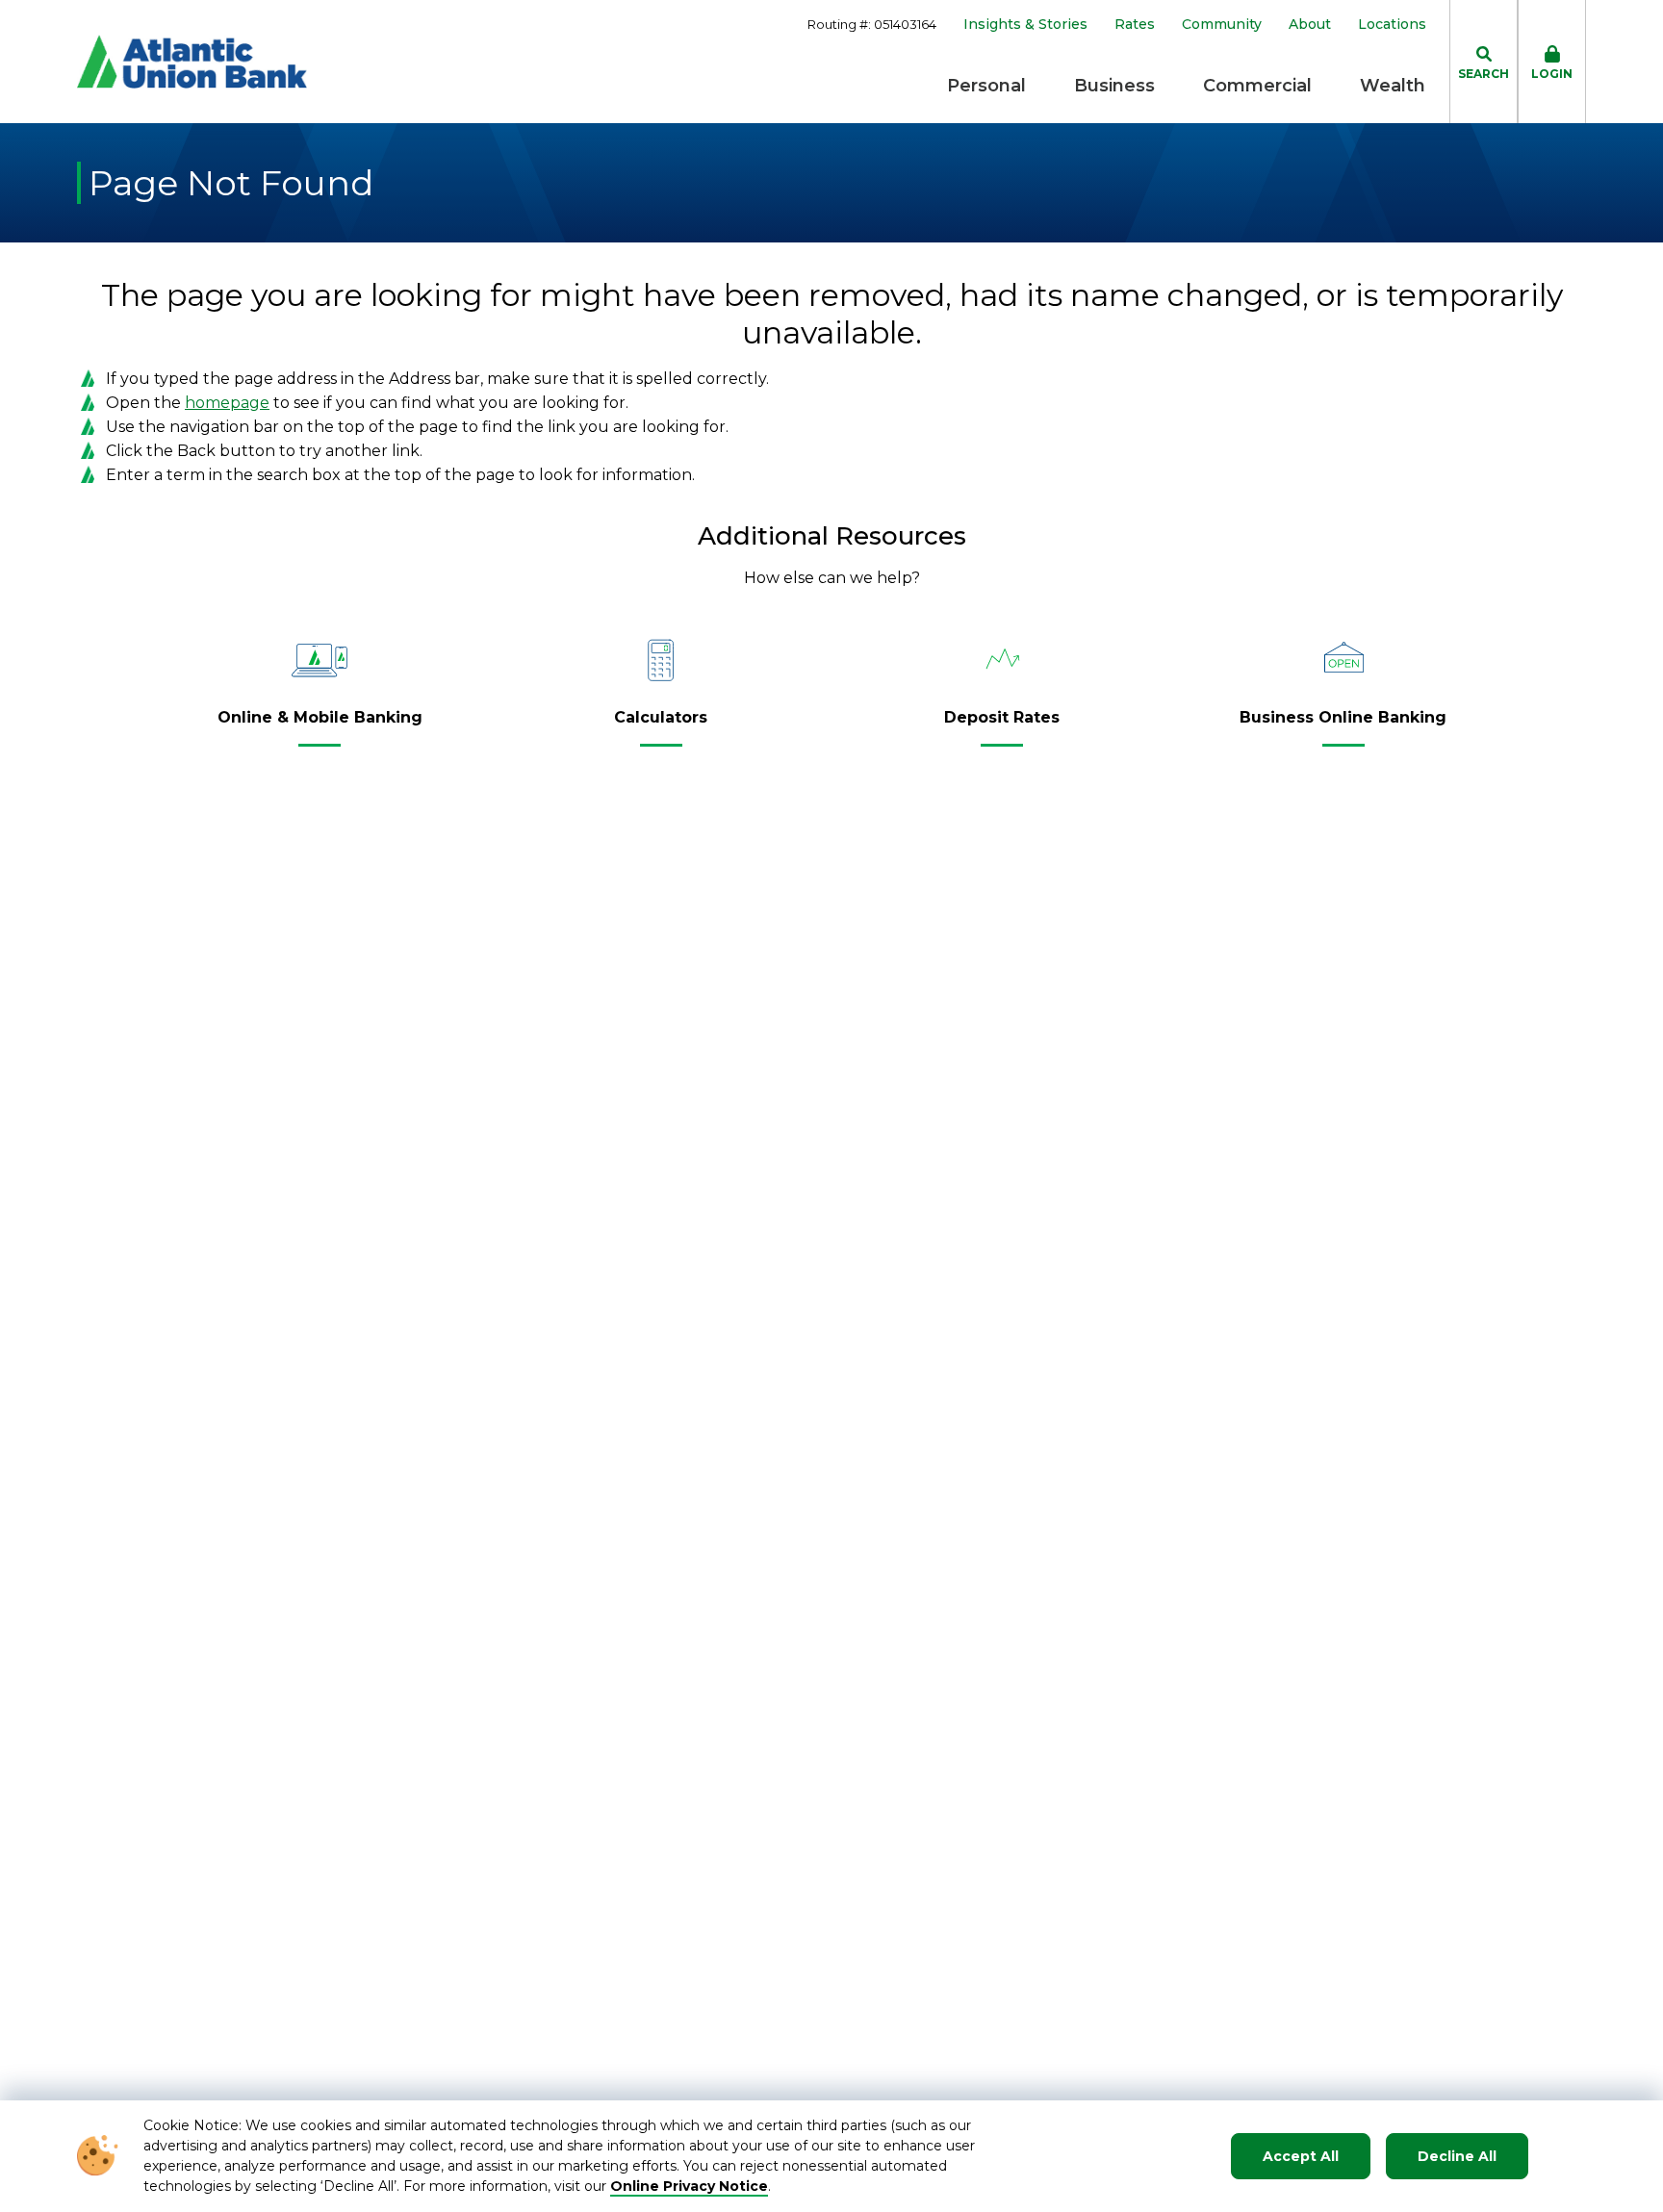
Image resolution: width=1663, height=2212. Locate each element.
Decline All (1457, 2156)
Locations (1392, 25)
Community (1222, 25)
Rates (1135, 25)
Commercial (1257, 86)
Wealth (1393, 86)
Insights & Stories (1025, 25)
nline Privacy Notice (695, 2186)
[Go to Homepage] (192, 62)
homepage (227, 403)
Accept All (1301, 2156)
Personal (986, 86)
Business (1114, 86)
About (1310, 25)
